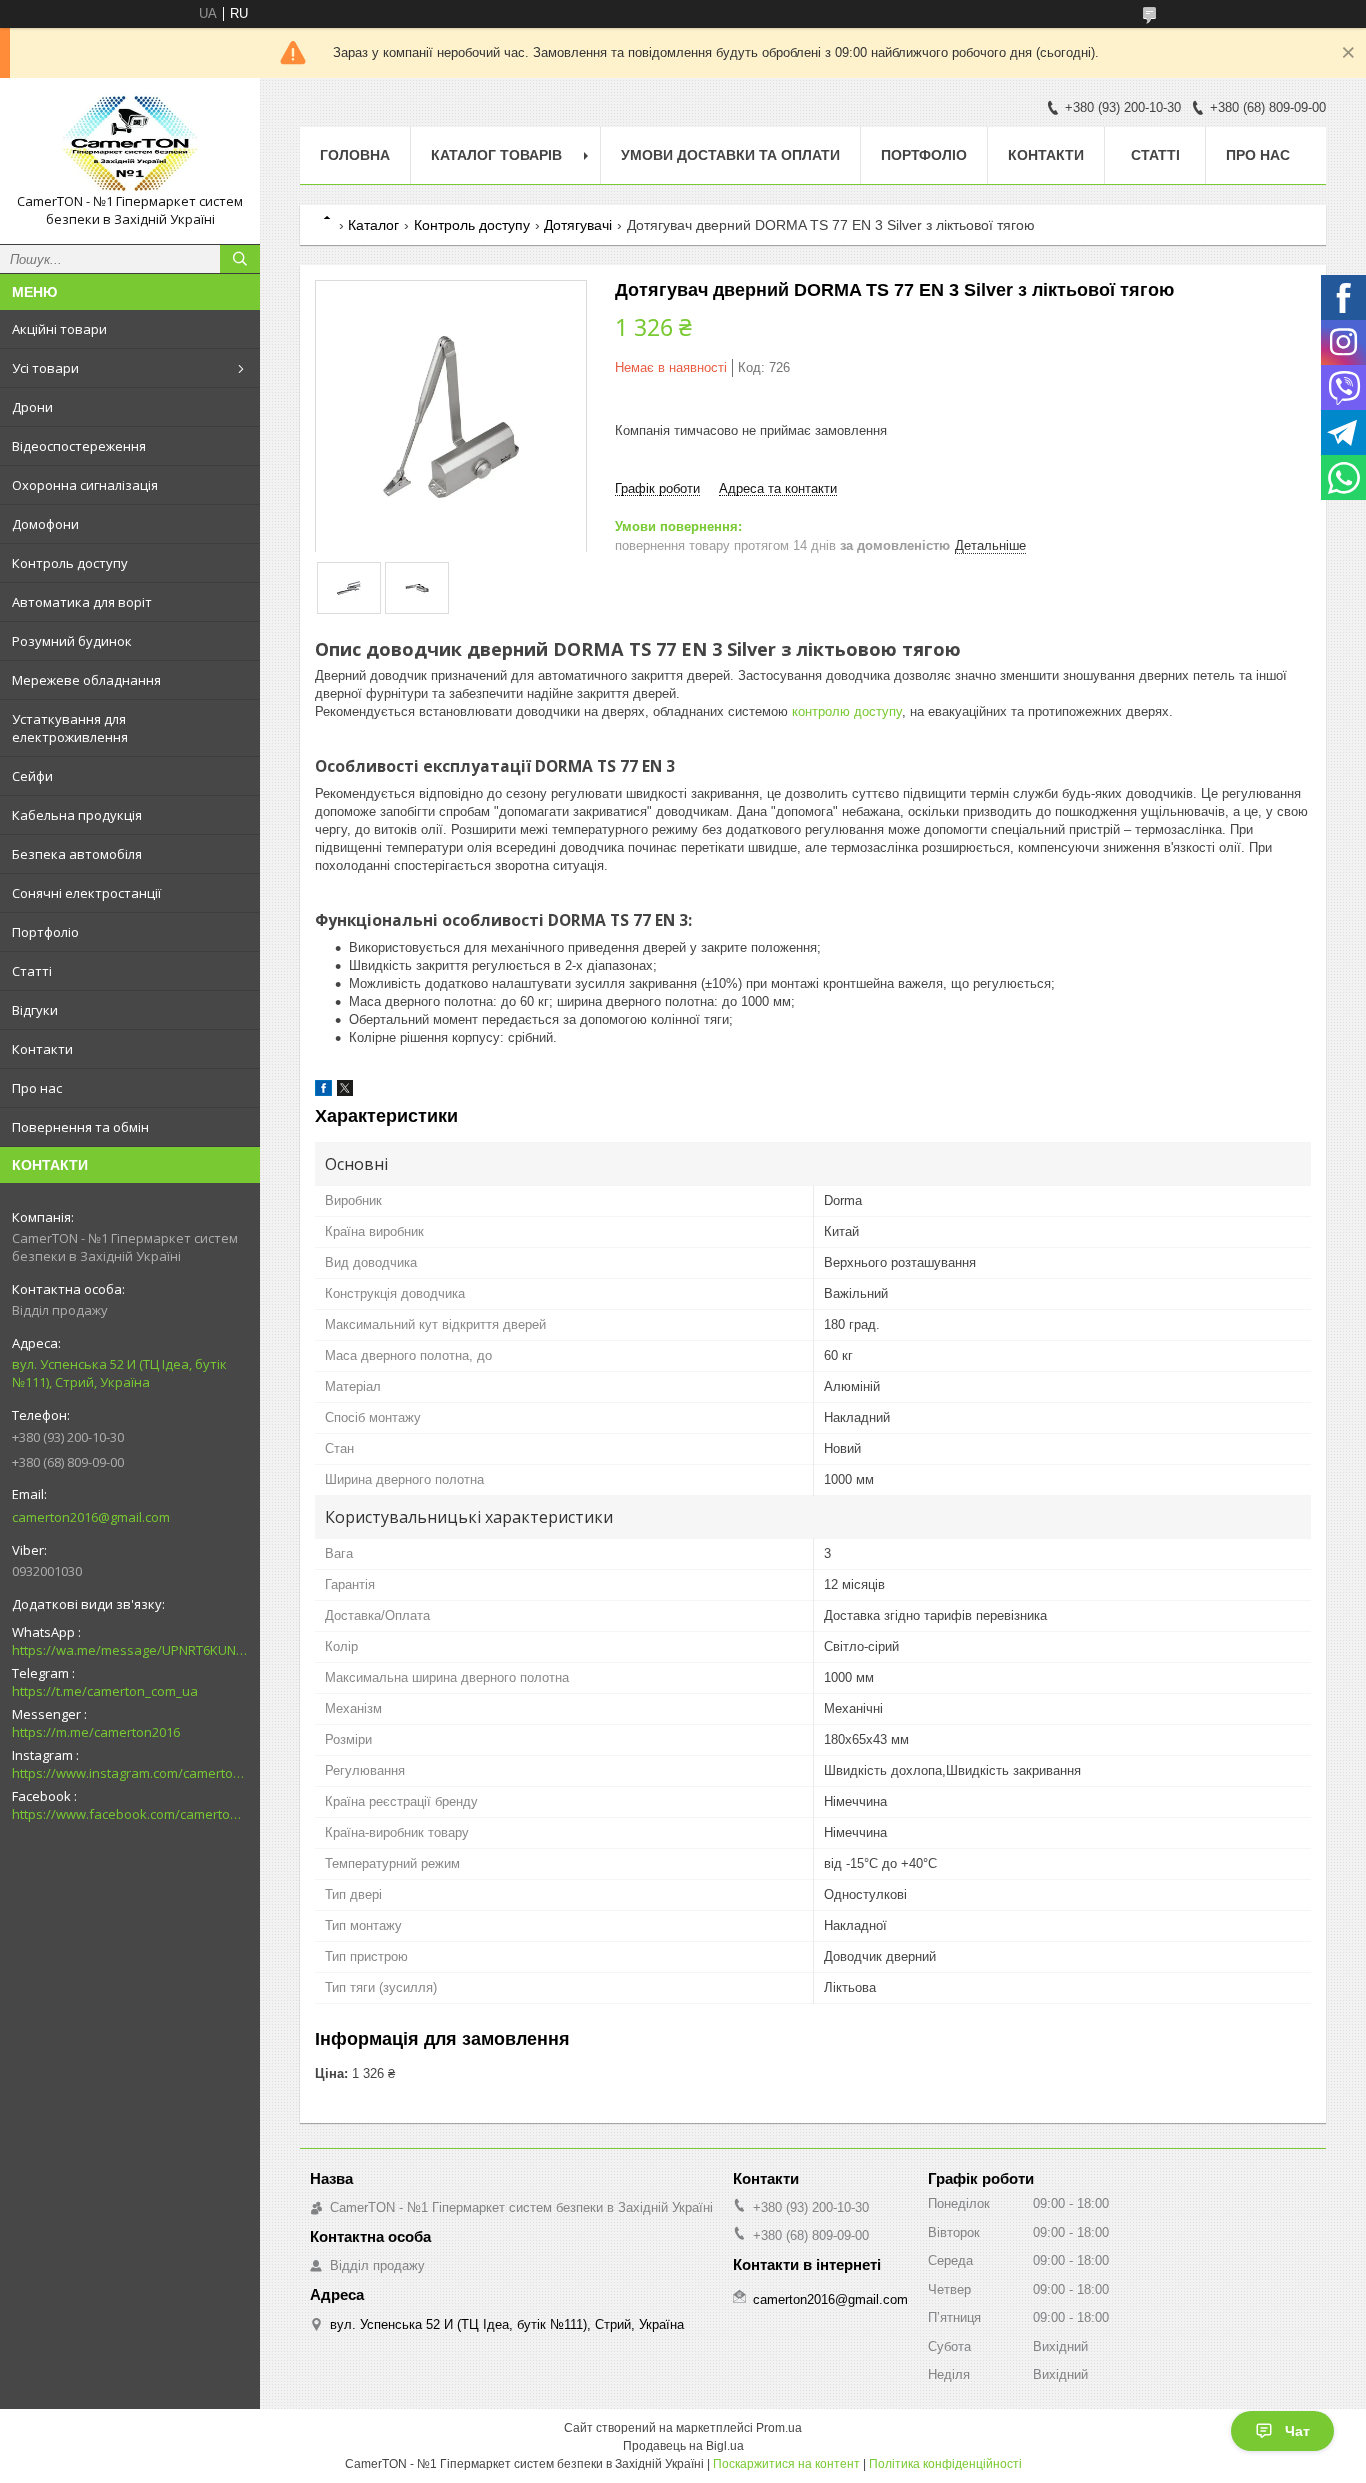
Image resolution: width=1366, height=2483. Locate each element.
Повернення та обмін (80, 1127)
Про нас (37, 1088)
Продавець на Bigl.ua (683, 2446)
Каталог (373, 225)
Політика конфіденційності (945, 2464)
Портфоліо (45, 932)
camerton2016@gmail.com (91, 1517)
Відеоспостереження (79, 446)
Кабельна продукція (77, 815)
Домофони (45, 524)
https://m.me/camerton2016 (96, 1732)
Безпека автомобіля (77, 854)
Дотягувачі (578, 225)
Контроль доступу (70, 563)
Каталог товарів (496, 155)
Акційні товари (59, 329)
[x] (345, 1091)
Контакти (42, 1049)
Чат (1297, 2431)
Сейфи (32, 776)
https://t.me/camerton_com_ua (105, 1691)
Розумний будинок (72, 641)
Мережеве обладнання (86, 680)
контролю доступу (847, 711)
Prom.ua (779, 2428)
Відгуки (35, 1010)
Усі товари (45, 368)
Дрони (32, 407)
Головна (355, 155)
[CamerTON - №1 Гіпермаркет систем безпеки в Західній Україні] (130, 143)
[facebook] (323, 1091)
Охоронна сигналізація (85, 485)
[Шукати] (240, 259)
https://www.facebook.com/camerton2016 (130, 1814)
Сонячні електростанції (86, 893)
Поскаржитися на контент (786, 2464)
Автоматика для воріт (82, 602)
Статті (32, 971)
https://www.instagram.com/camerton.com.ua (130, 1773)
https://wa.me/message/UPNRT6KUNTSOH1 (130, 1650)
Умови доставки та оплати (730, 155)
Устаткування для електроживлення (70, 728)
